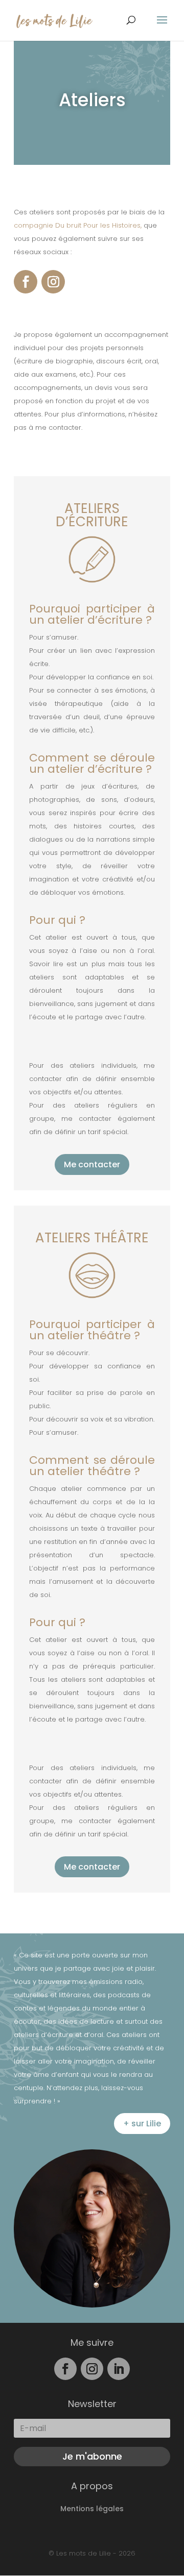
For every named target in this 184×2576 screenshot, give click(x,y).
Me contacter (92, 1164)
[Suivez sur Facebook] (26, 282)
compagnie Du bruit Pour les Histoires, (79, 225)
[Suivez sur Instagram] (53, 282)
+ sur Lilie (142, 2124)
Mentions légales (92, 2509)
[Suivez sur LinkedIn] (119, 2369)
